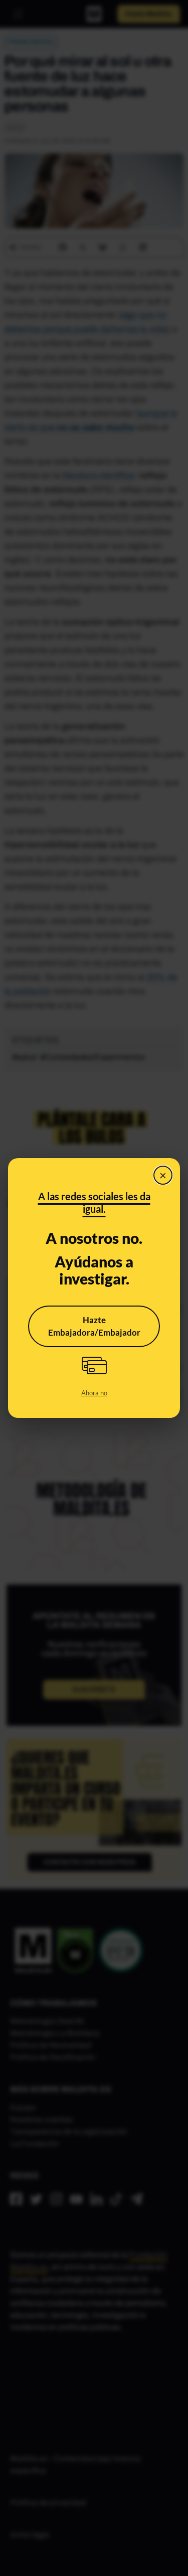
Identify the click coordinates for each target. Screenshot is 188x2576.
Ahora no (94, 1393)
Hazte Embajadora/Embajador (94, 1326)
